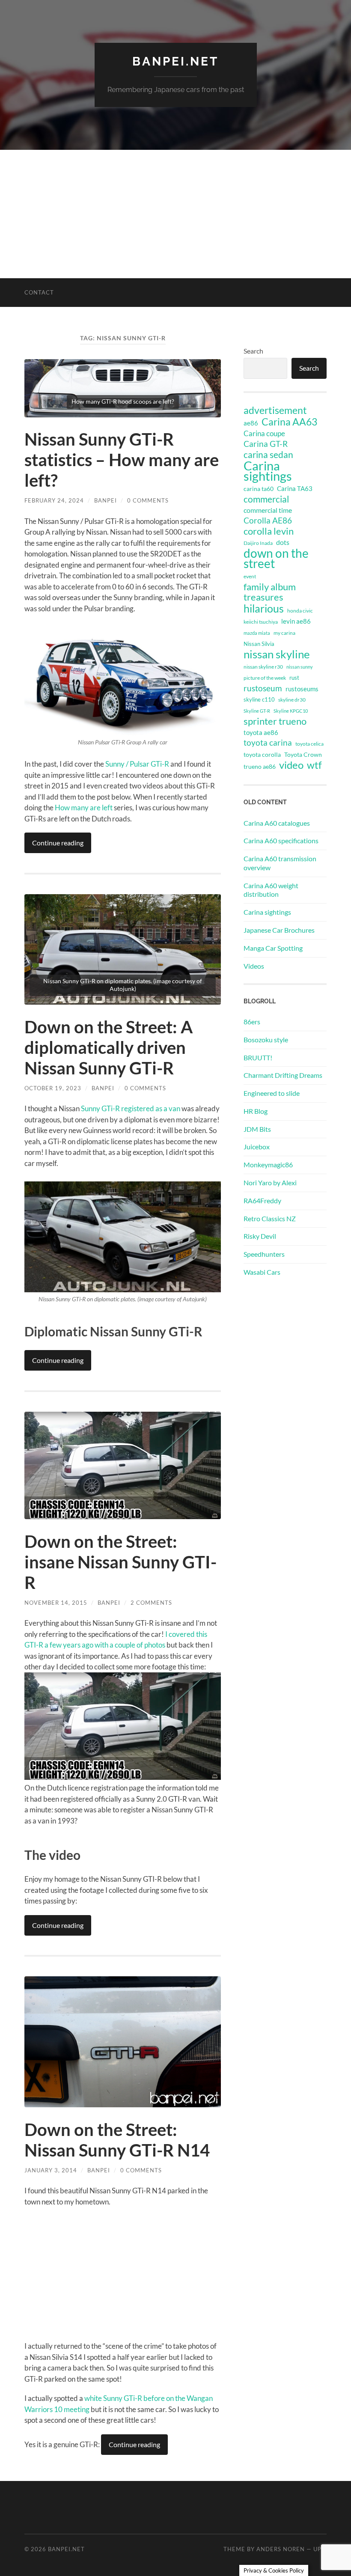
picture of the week (265, 678)
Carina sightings (268, 471)
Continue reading (58, 843)
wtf (314, 765)
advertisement (275, 410)
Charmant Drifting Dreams (283, 1075)
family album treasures (270, 592)
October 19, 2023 (53, 1088)
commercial (266, 499)
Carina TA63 (295, 488)
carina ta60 (259, 489)
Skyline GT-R (257, 711)
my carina (284, 633)
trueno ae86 (260, 766)
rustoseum (263, 688)
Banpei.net (175, 61)
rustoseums (302, 689)
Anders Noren (281, 2549)
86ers (252, 1022)
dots (283, 542)
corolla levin (269, 531)
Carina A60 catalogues (277, 823)
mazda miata (257, 633)
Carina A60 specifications (281, 840)
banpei (106, 500)
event (250, 576)
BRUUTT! (258, 1057)
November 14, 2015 (56, 1603)
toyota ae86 (261, 732)
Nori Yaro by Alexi (270, 1182)
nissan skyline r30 (263, 667)
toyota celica (309, 744)
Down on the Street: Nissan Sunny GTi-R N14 (117, 2140)
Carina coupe (264, 434)
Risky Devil (260, 1236)
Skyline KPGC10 (291, 711)
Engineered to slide (272, 1093)
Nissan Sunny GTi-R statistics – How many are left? (122, 460)
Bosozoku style (266, 1040)
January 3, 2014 (51, 2170)
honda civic (300, 611)
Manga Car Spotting (273, 948)
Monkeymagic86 (268, 1165)
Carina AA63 (289, 422)
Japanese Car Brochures (279, 930)
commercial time (268, 510)
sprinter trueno (275, 721)
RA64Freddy (262, 1200)
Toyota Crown (303, 754)
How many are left (84, 808)
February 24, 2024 (54, 500)
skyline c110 (259, 699)
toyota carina (268, 742)
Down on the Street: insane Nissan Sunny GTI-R (120, 1562)
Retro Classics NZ (270, 1218)
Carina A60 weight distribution (271, 890)
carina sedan (268, 455)
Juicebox (257, 1147)
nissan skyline (277, 654)
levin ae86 (296, 621)
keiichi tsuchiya (261, 622)
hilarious (264, 608)
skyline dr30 (292, 700)
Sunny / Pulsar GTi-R (137, 764)
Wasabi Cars (262, 1272)
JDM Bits (257, 1129)
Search (253, 351)
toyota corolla (262, 754)
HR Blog (256, 1111)
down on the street (276, 559)
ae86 (251, 423)
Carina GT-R (266, 444)
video (291, 765)
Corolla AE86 (268, 520)
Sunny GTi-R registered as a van (131, 1108)
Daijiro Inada (258, 543)
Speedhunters (264, 1254)
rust (294, 678)
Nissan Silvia (259, 644)
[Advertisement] (175, 214)
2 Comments (151, 1603)
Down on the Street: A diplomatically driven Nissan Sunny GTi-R (109, 1047)
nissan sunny (300, 667)
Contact (39, 292)
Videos (254, 966)
